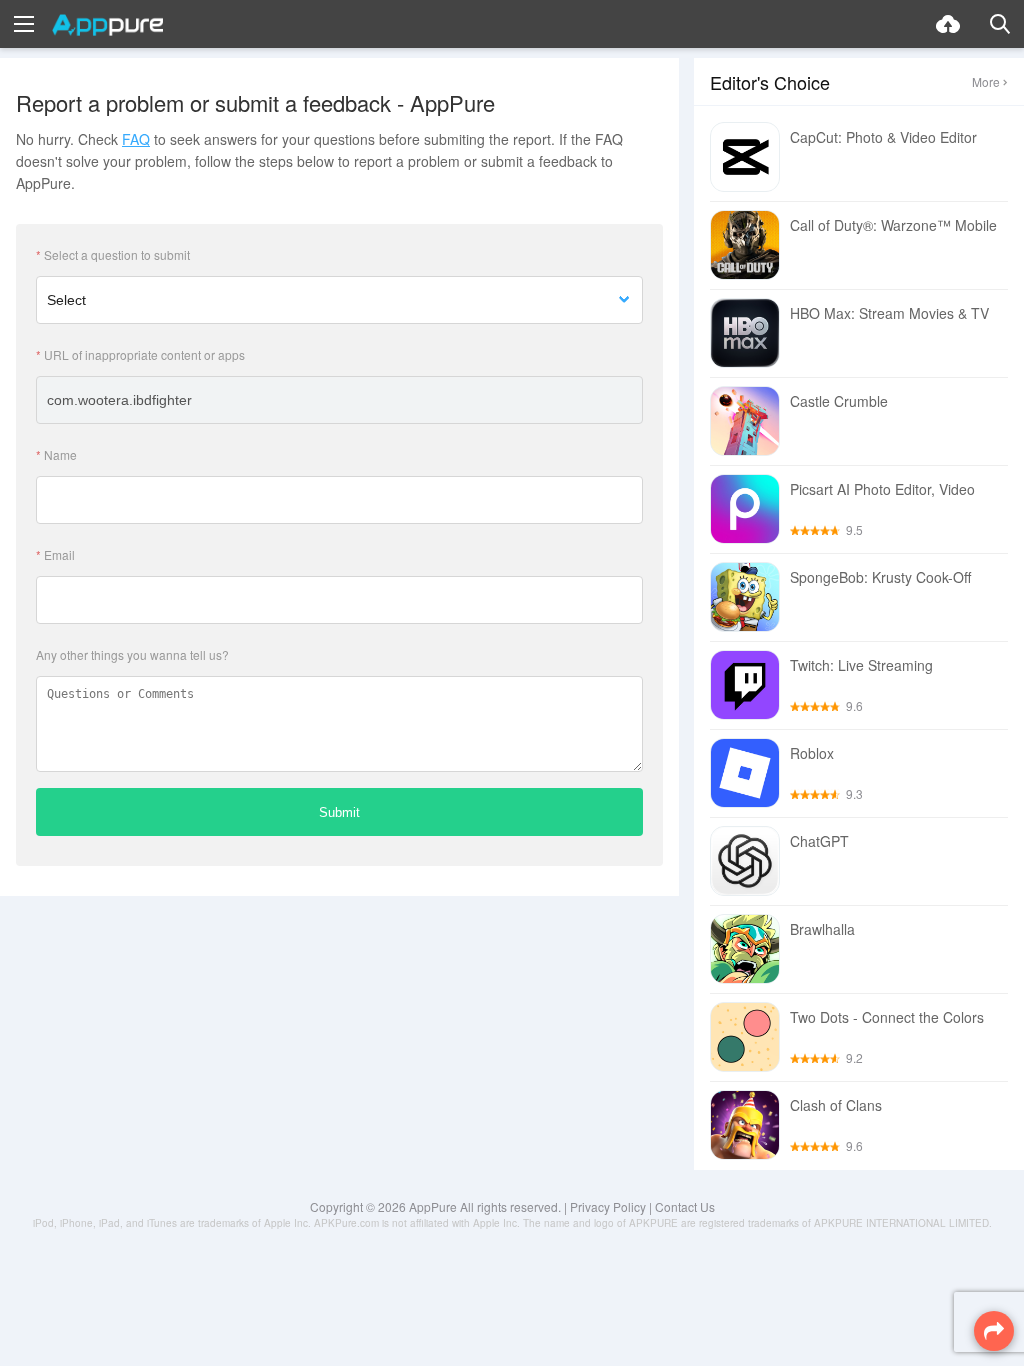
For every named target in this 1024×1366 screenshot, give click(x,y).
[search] (1000, 24)
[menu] (24, 24)
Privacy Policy (608, 1206)
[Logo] (107, 25)
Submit (339, 812)
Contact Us (685, 1206)
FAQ (136, 139)
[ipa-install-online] (948, 24)
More (986, 81)
